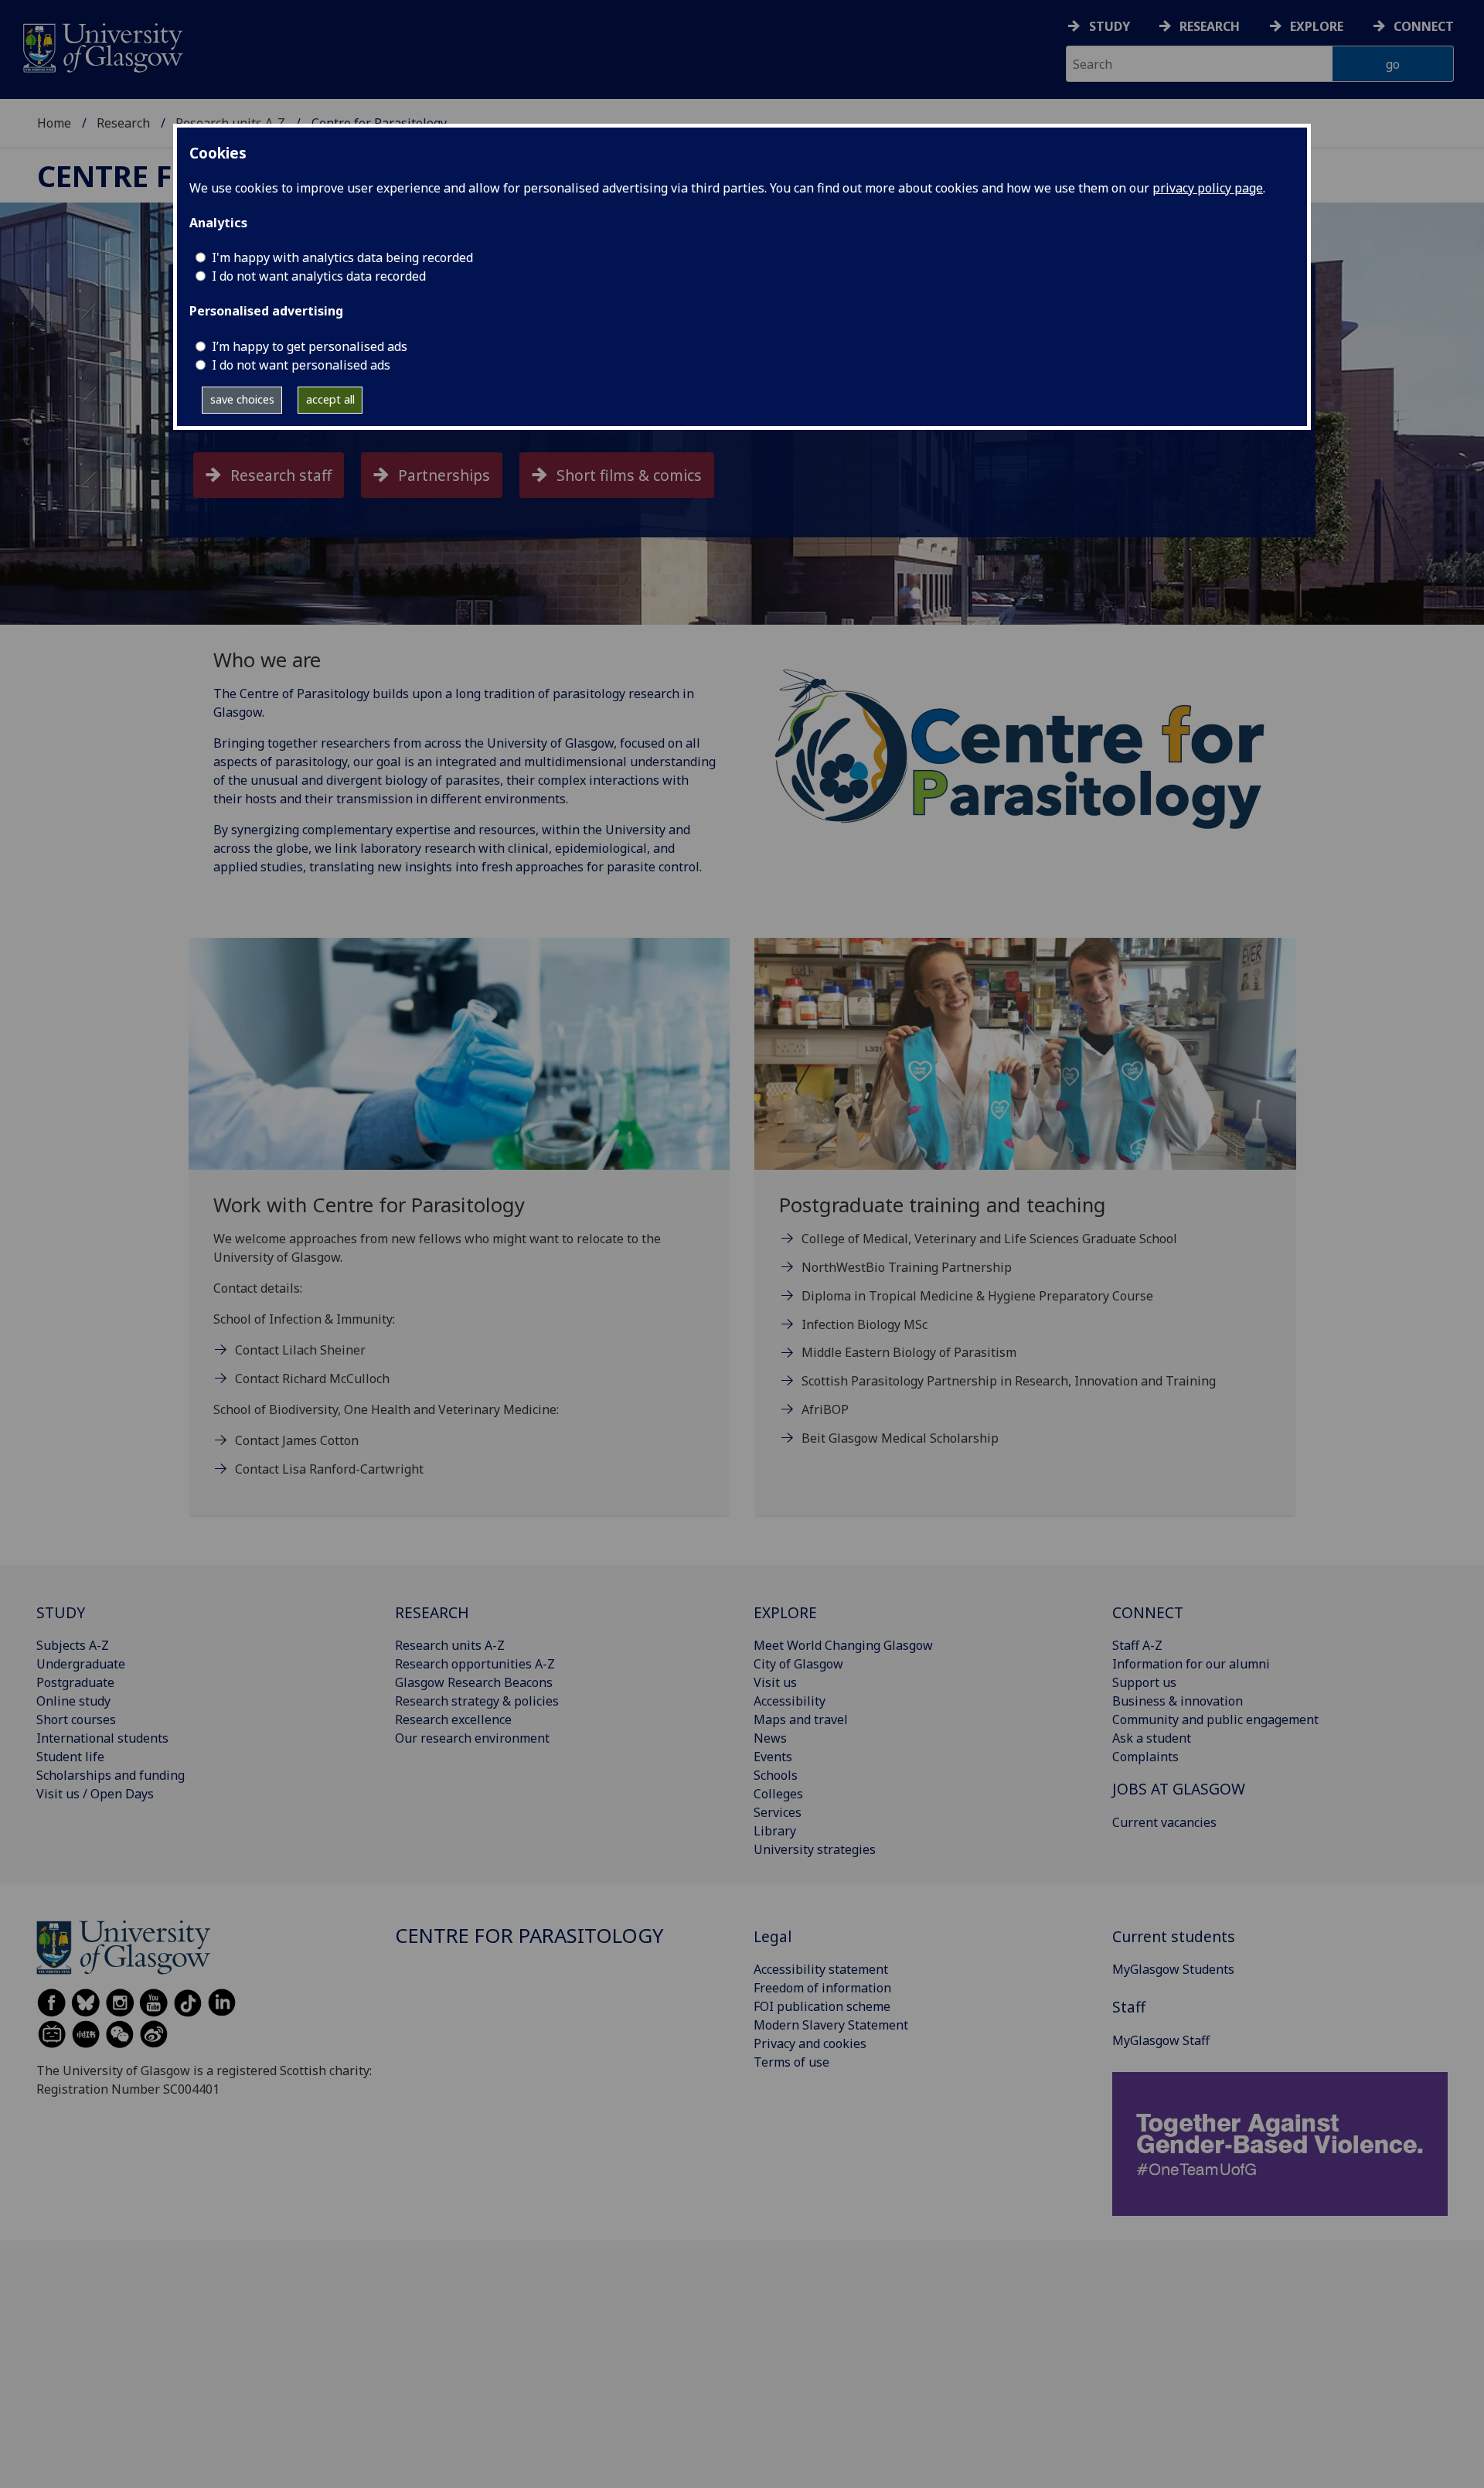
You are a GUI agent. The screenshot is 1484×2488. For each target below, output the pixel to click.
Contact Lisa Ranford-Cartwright (329, 1469)
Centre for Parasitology (529, 1936)
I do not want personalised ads (301, 365)
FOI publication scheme (822, 2006)
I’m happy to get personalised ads (310, 346)
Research (1210, 26)
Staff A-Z (1137, 1645)
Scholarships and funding (111, 1775)
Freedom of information (822, 1988)
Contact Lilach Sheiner (300, 1350)
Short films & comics (629, 475)
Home (54, 123)
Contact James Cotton (297, 1440)
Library (775, 1831)
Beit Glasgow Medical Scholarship (900, 1438)
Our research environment (472, 1738)
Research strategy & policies (477, 1701)
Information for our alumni (1191, 1664)
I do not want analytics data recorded (319, 276)
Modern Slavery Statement (831, 2025)
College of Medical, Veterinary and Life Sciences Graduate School (989, 1239)
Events (773, 1757)
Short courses (76, 1719)
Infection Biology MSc (865, 1324)
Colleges (778, 1794)
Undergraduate (81, 1664)
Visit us (775, 1682)
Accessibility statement (821, 1969)
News (770, 1738)
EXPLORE (785, 1612)
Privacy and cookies (810, 2043)
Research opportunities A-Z (475, 1664)
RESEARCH (432, 1612)
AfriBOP (825, 1409)
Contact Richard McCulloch (312, 1379)
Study (1110, 26)
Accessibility (790, 1701)
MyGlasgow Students (1173, 1969)
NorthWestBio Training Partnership (907, 1267)
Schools (776, 1775)
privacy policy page (1208, 188)
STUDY (61, 1612)
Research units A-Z (450, 1645)
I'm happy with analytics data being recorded (342, 257)
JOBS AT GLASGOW (1179, 1789)
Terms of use (791, 2062)
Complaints (1145, 1757)
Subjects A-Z (73, 1645)
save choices (242, 399)
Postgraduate (75, 1682)
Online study (73, 1701)
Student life (70, 1757)
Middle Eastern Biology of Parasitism (909, 1352)
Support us (1144, 1682)
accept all (330, 399)
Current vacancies (1164, 1822)
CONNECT (1148, 1612)
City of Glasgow (798, 1664)
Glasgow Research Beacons (474, 1682)
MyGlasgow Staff (1161, 2040)
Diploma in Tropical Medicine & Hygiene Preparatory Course (977, 1296)
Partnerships (444, 475)
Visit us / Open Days (95, 1794)
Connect (1424, 26)
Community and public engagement (1215, 1719)
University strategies (815, 1849)
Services (778, 1812)
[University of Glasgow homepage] (102, 46)
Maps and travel (801, 1719)
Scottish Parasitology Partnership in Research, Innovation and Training (1009, 1381)
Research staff (281, 475)
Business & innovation (1178, 1701)
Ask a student (1152, 1738)
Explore (1317, 26)
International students (102, 1738)
